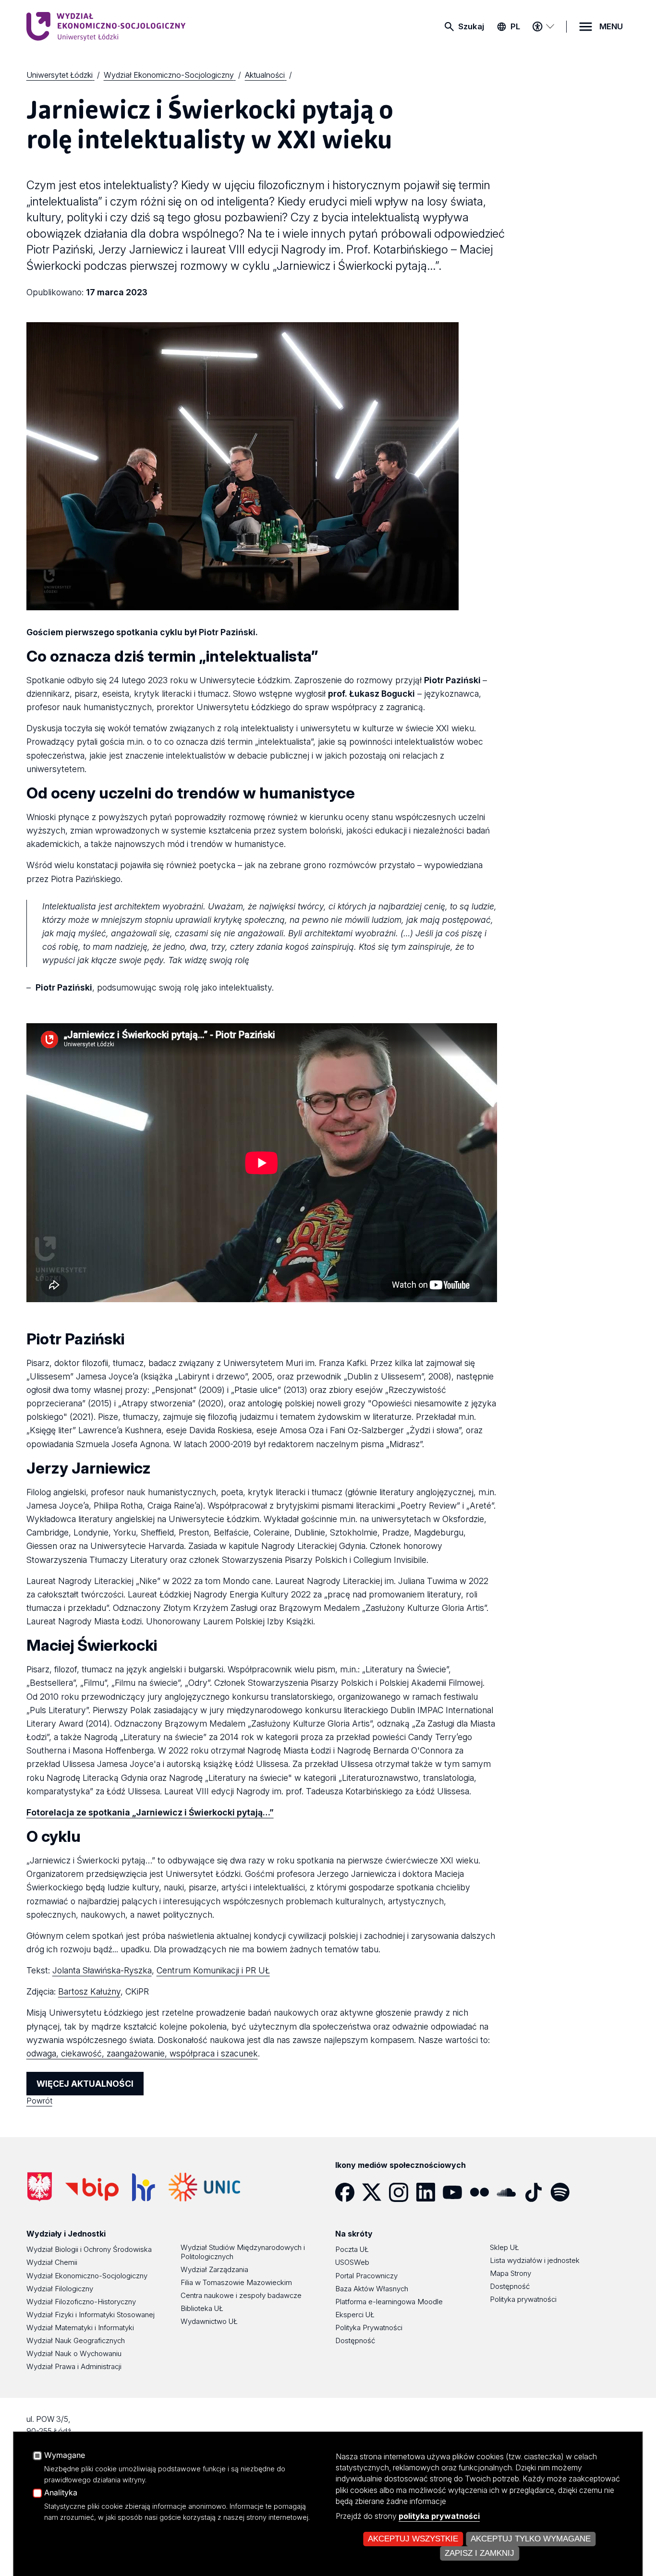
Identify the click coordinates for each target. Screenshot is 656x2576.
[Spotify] (564, 2192)
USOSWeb (352, 2262)
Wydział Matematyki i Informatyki (80, 2328)
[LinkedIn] (429, 2192)
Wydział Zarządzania (214, 2269)
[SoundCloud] (510, 2192)
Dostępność (355, 2340)
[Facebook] (349, 2192)
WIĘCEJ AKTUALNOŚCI (85, 2084)
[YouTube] (456, 2192)
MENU (611, 26)
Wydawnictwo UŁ (209, 2321)
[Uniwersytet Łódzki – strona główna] (98, 26)
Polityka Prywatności (369, 2328)
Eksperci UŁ (355, 2315)
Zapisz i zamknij (480, 2553)
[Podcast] (591, 2192)
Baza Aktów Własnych (372, 2289)
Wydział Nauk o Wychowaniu (74, 2353)
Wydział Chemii (52, 2262)
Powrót (39, 2101)
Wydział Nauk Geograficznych (76, 2340)
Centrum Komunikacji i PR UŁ (213, 1970)
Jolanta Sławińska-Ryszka (102, 1970)
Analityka (61, 2493)
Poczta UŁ (352, 2249)
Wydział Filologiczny (60, 2289)
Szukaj (471, 26)
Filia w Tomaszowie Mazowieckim (236, 2282)
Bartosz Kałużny (89, 1991)
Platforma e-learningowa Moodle (389, 2302)
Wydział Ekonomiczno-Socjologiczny (87, 2276)
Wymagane (65, 2455)
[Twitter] (376, 2192)
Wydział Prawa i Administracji (74, 2366)
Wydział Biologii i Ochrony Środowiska (89, 2249)
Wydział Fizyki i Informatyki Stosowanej (91, 2315)
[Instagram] (402, 2192)
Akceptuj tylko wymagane (531, 2539)
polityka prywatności (439, 2516)
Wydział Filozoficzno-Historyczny (81, 2302)
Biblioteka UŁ (202, 2308)
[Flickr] (483, 2192)
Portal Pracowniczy (366, 2276)
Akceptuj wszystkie (413, 2539)
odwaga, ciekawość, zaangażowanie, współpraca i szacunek (142, 2053)
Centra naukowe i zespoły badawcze (241, 2295)
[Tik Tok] (537, 2192)
